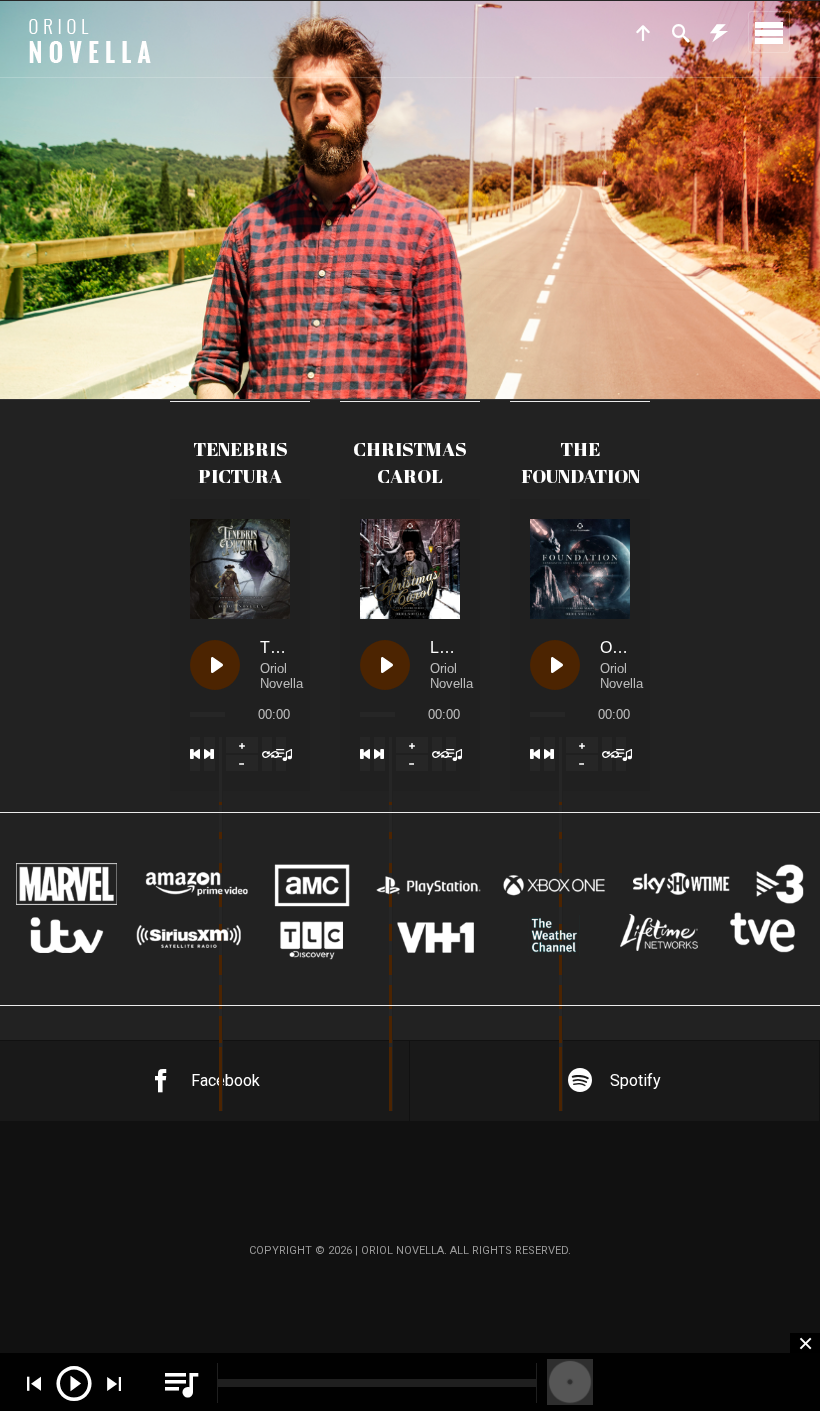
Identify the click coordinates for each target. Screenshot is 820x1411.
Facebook (225, 1080)
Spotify (635, 1080)
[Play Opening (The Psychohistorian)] (555, 665)
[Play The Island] (215, 665)
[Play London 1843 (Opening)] (385, 665)
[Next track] (209, 754)
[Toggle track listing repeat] (267, 754)
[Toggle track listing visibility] (281, 754)
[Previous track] (195, 754)
